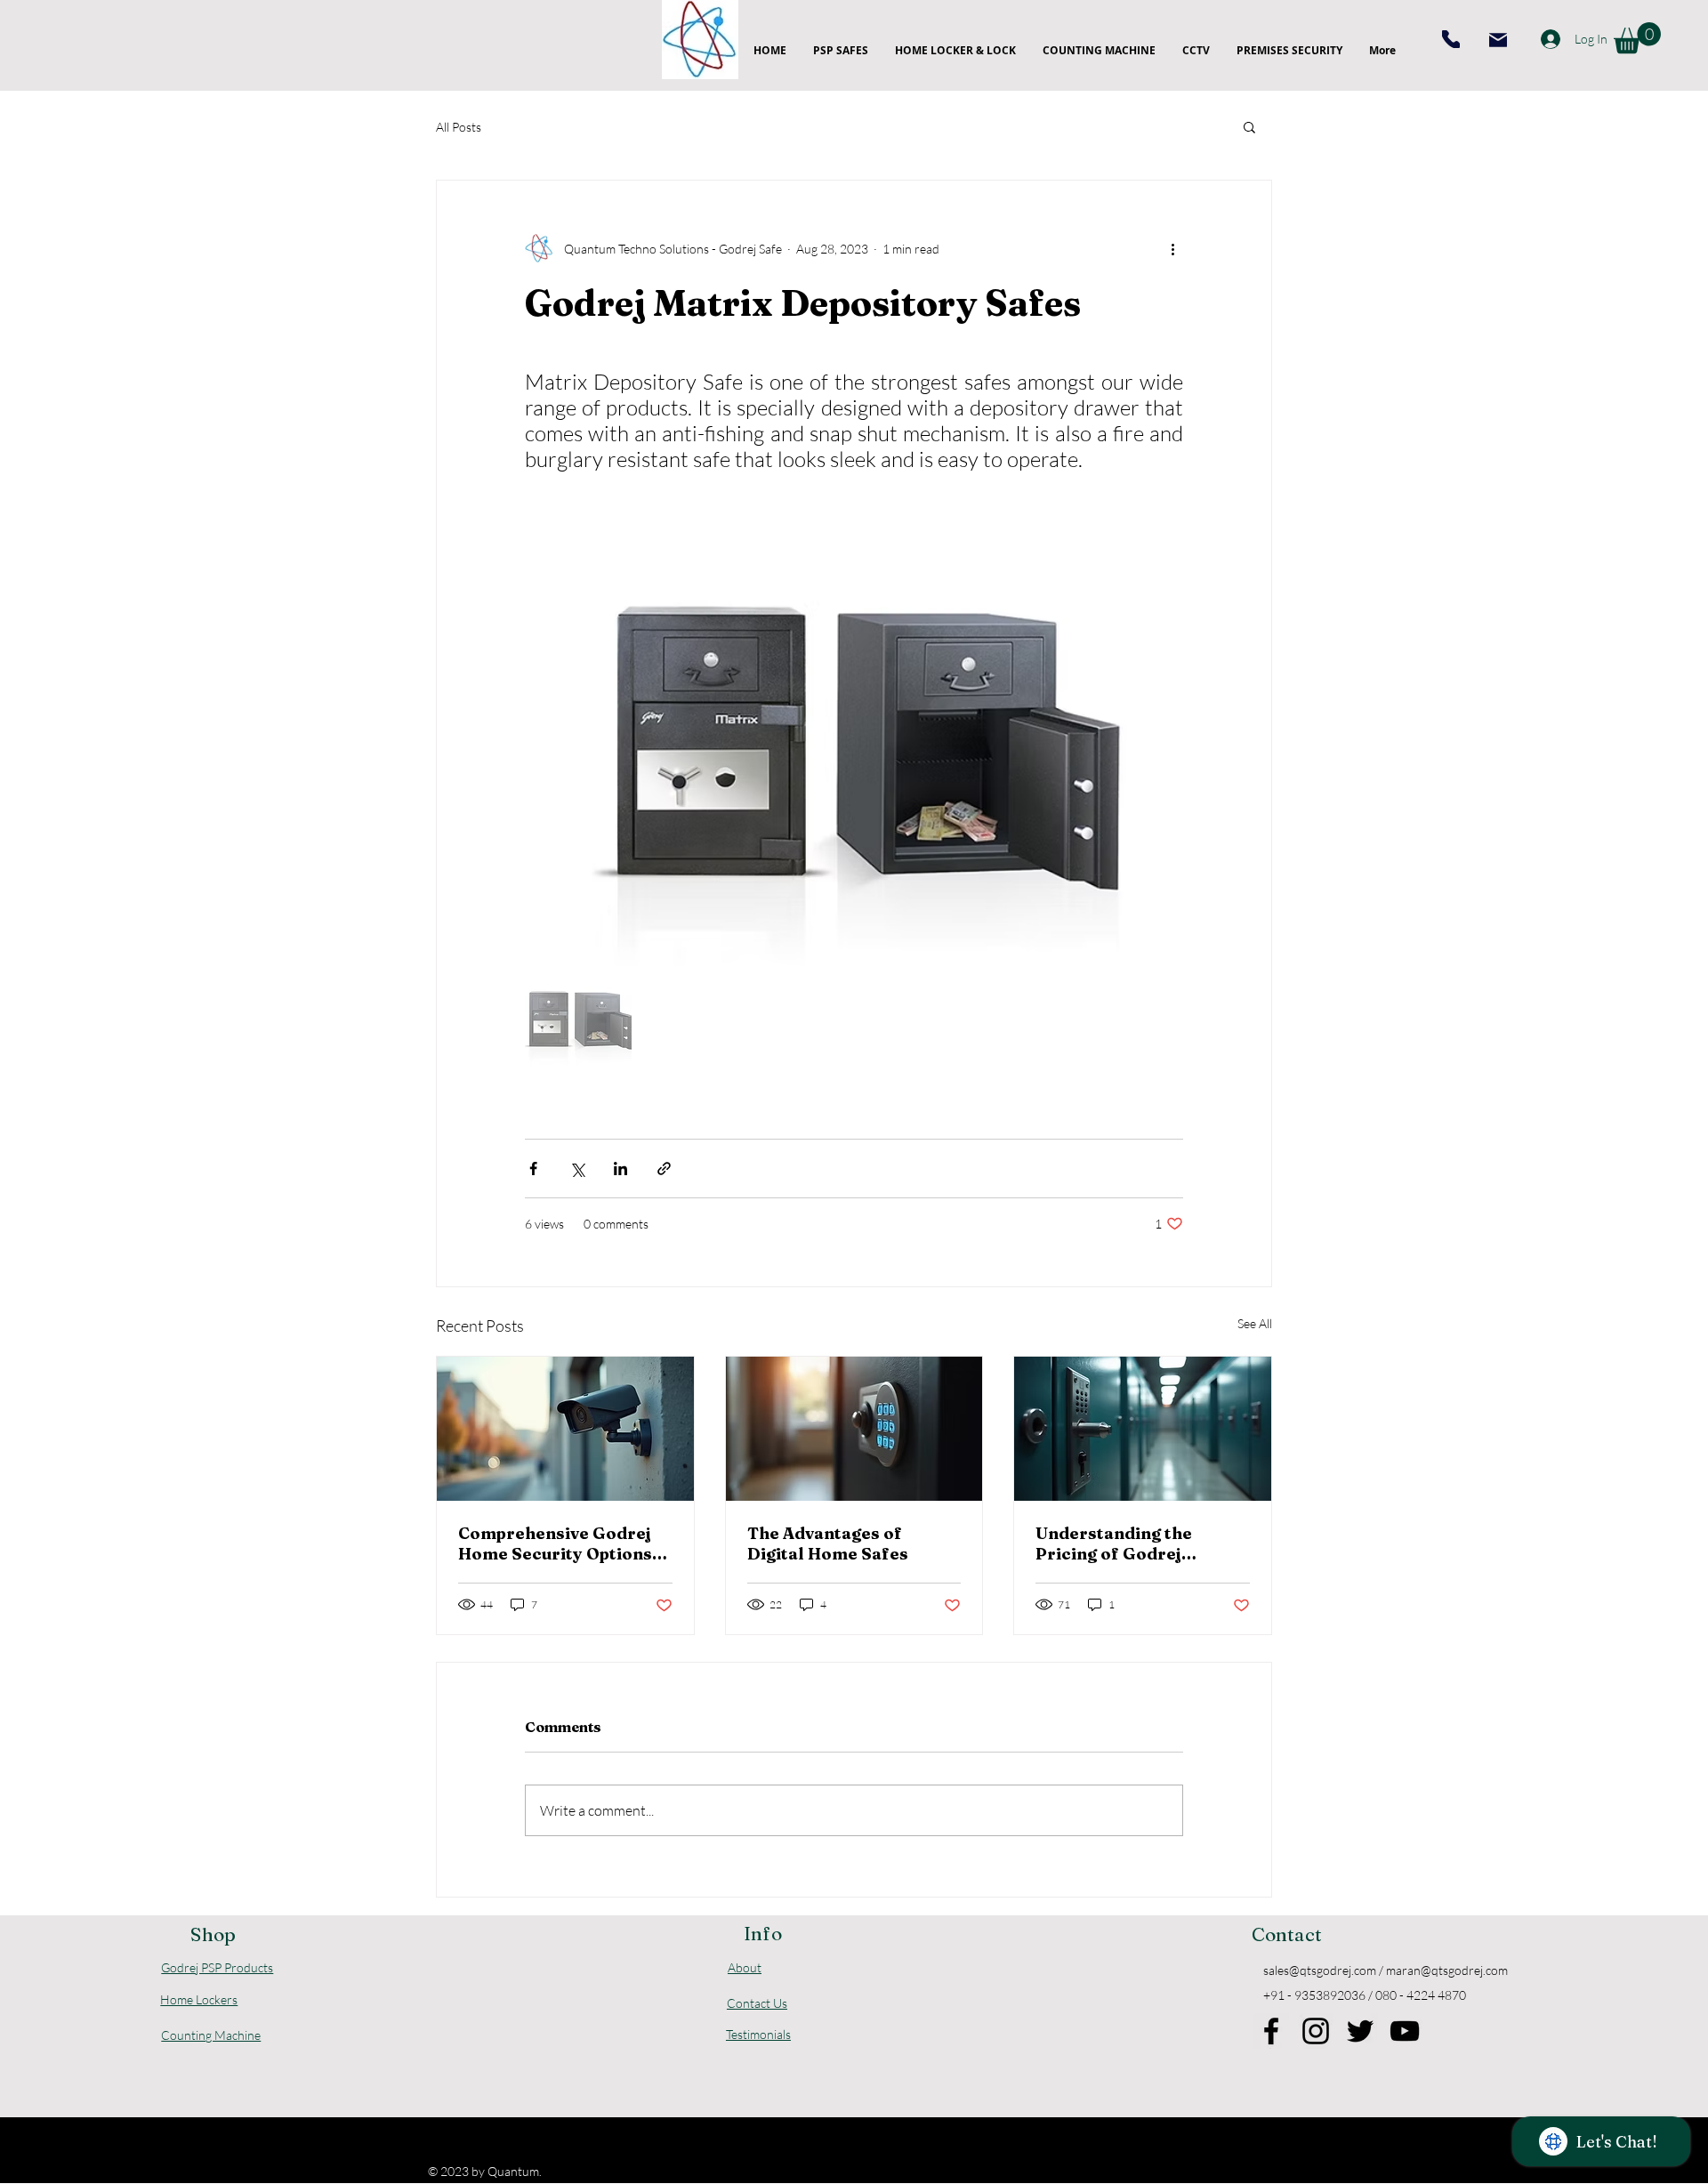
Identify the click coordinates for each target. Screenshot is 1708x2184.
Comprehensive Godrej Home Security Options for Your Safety (555, 1543)
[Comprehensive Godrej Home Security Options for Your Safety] (565, 1429)
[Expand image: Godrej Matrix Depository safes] (1160, 544)
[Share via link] (664, 1169)
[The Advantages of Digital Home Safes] (854, 1429)
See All (1255, 1323)
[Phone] (1451, 39)
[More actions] (1172, 248)
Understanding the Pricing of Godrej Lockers (1114, 1543)
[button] (1637, 38)
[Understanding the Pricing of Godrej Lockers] (1143, 1429)
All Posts (459, 127)
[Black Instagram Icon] (1316, 2031)
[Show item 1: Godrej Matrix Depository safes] (578, 1019)
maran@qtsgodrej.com (1447, 1970)
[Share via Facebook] (533, 1169)
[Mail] (1498, 40)
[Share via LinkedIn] (620, 1169)
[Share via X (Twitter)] (577, 1169)
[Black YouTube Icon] (1405, 2031)
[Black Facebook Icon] (1271, 2031)
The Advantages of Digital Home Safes (828, 1543)
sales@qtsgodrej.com (1320, 1970)
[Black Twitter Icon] (1360, 2031)
